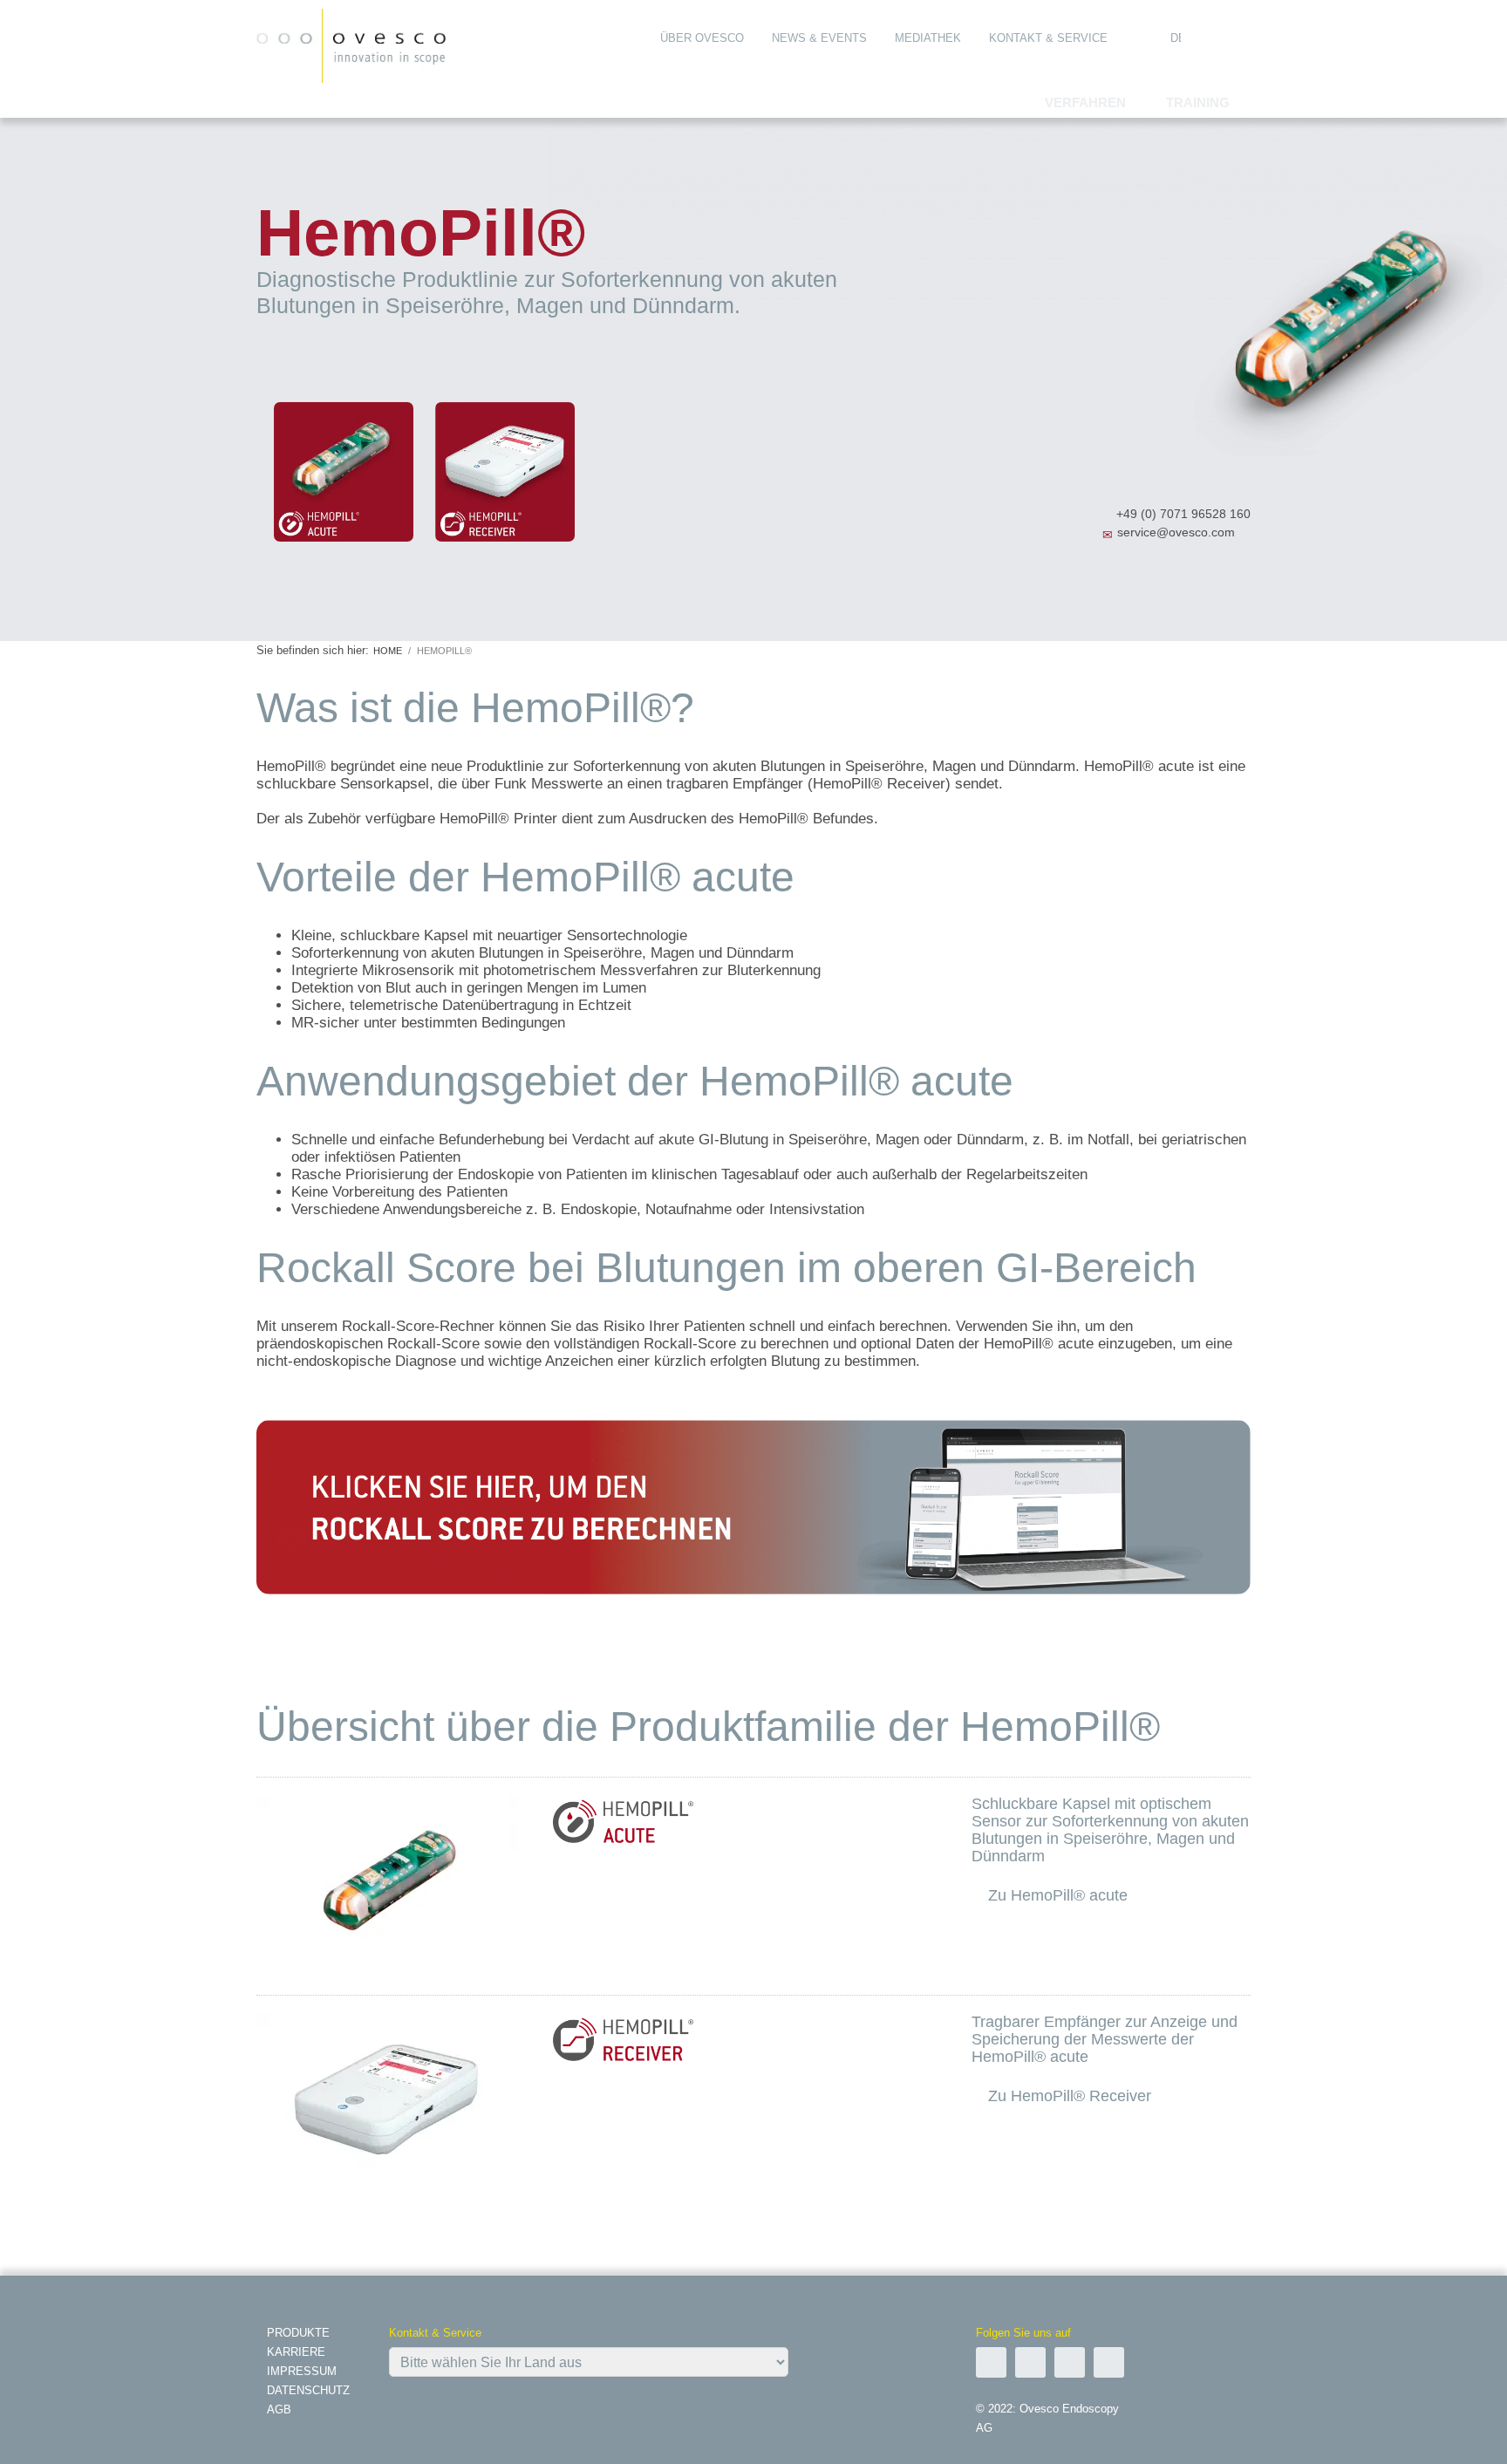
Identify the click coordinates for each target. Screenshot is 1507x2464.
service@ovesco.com (1176, 532)
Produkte (298, 2333)
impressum (302, 2371)
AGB (279, 2409)
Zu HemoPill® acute (1058, 1895)
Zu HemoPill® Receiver (1070, 2096)
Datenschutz (308, 2390)
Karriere (296, 2352)
